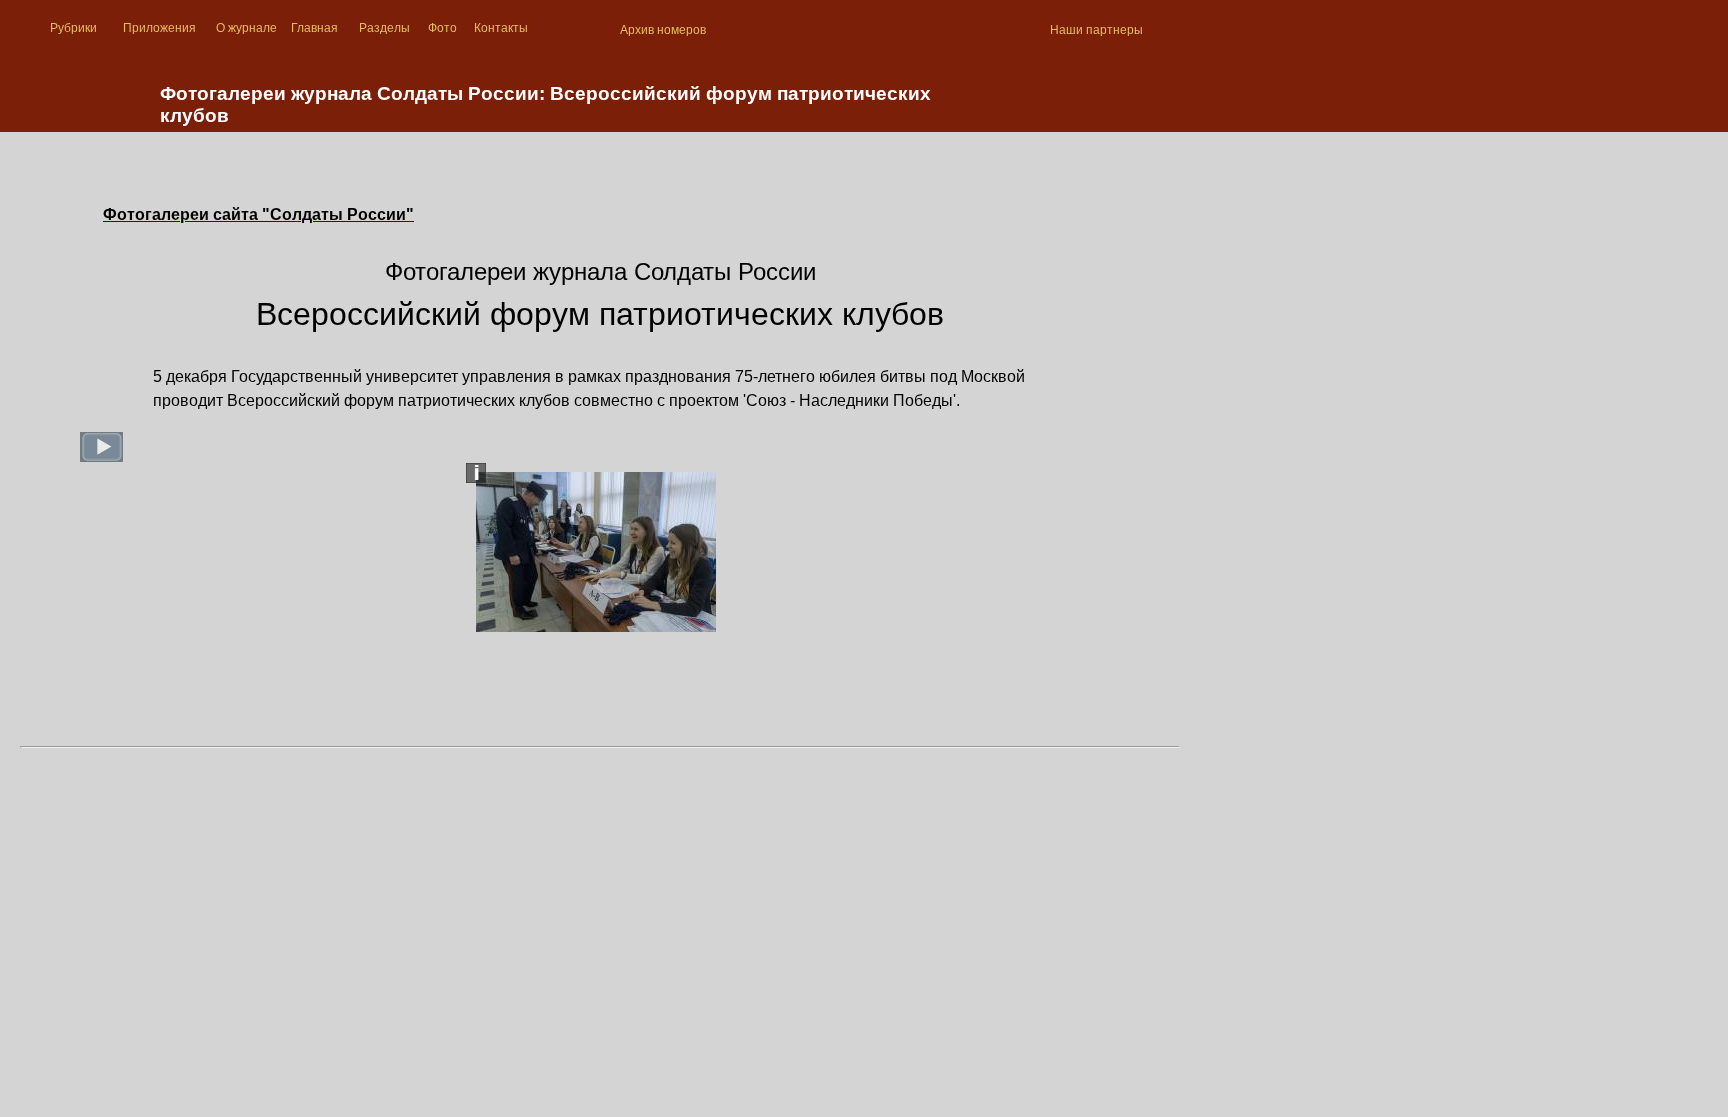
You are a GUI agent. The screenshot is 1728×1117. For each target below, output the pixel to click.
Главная (314, 28)
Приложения (159, 28)
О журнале (246, 28)
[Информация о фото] (476, 473)
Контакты (501, 28)
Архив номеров (663, 30)
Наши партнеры (1096, 30)
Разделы (384, 28)
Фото (442, 28)
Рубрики (73, 28)
